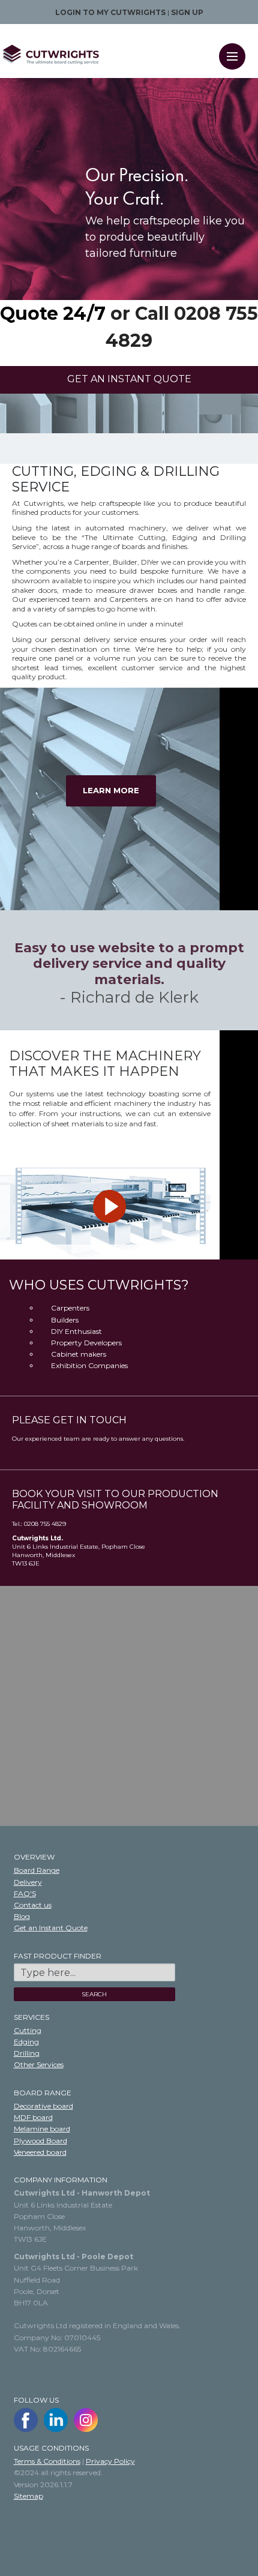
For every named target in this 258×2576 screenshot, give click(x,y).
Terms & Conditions (47, 2461)
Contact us (33, 1905)
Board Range (37, 1870)
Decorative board (43, 2106)
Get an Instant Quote (51, 1928)
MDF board (33, 2117)
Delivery (28, 1882)
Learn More (111, 790)
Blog (22, 1916)
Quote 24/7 (53, 314)
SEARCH (94, 1994)
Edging (26, 2042)
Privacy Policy (110, 2461)
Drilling (27, 2053)
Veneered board (40, 2152)
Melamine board (42, 2129)
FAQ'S (25, 1893)
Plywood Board (40, 2141)
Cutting (28, 2030)
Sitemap (28, 2496)
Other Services (39, 2064)
